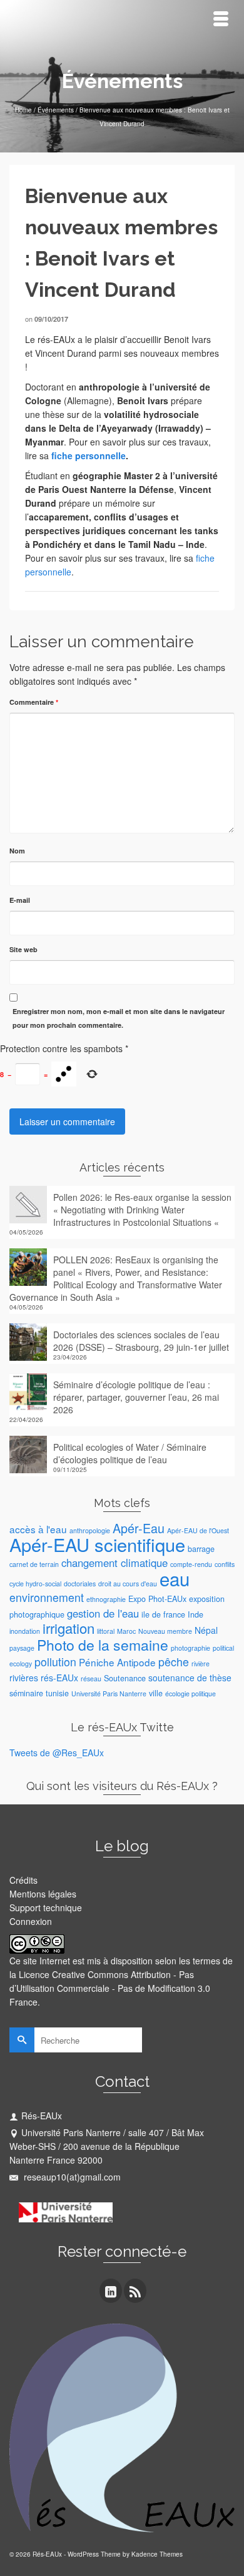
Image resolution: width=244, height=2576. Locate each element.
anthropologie (90, 1530)
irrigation (69, 1628)
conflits (225, 1564)
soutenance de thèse (190, 1678)
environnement (47, 1597)
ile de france (163, 1614)
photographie (191, 1648)
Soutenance (125, 1678)
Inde (196, 1614)
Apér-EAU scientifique (97, 1544)
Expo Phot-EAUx (157, 1599)
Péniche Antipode (117, 1662)
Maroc (126, 1631)
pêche (174, 1662)
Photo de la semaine (103, 1645)
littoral (106, 1631)
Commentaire (34, 702)
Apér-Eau (139, 1528)
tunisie (57, 1693)
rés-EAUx (59, 1678)
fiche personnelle (87, 455)
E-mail (20, 900)
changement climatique (114, 1563)
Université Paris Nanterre (109, 1693)
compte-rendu (191, 1564)
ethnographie (106, 1599)
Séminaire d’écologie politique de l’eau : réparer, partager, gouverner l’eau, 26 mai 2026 (136, 1397)
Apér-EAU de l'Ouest (198, 1530)
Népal (206, 1630)
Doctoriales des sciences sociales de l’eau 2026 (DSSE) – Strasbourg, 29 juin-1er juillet (141, 1341)
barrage (201, 1549)
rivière (201, 1663)
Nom (17, 851)
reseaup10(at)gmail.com (71, 2177)
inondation (25, 1631)
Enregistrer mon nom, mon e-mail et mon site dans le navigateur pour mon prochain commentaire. (119, 1018)
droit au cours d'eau (128, 1584)
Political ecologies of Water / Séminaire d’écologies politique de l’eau (130, 1453)
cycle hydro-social (35, 1584)
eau (175, 1578)
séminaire (26, 1693)
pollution (55, 1662)
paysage (22, 1648)
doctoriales (80, 1584)
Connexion (31, 1921)
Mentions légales (43, 1894)
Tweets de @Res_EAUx (57, 1753)
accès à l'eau (38, 1529)
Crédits (23, 1880)
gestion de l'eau (103, 1613)
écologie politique (191, 1693)
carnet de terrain (34, 1564)
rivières (24, 1678)
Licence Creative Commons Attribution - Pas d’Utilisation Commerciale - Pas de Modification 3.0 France (110, 1988)
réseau (91, 1678)
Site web (23, 949)
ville (156, 1693)
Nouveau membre (165, 1631)
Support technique (46, 1907)
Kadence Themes (157, 2554)
